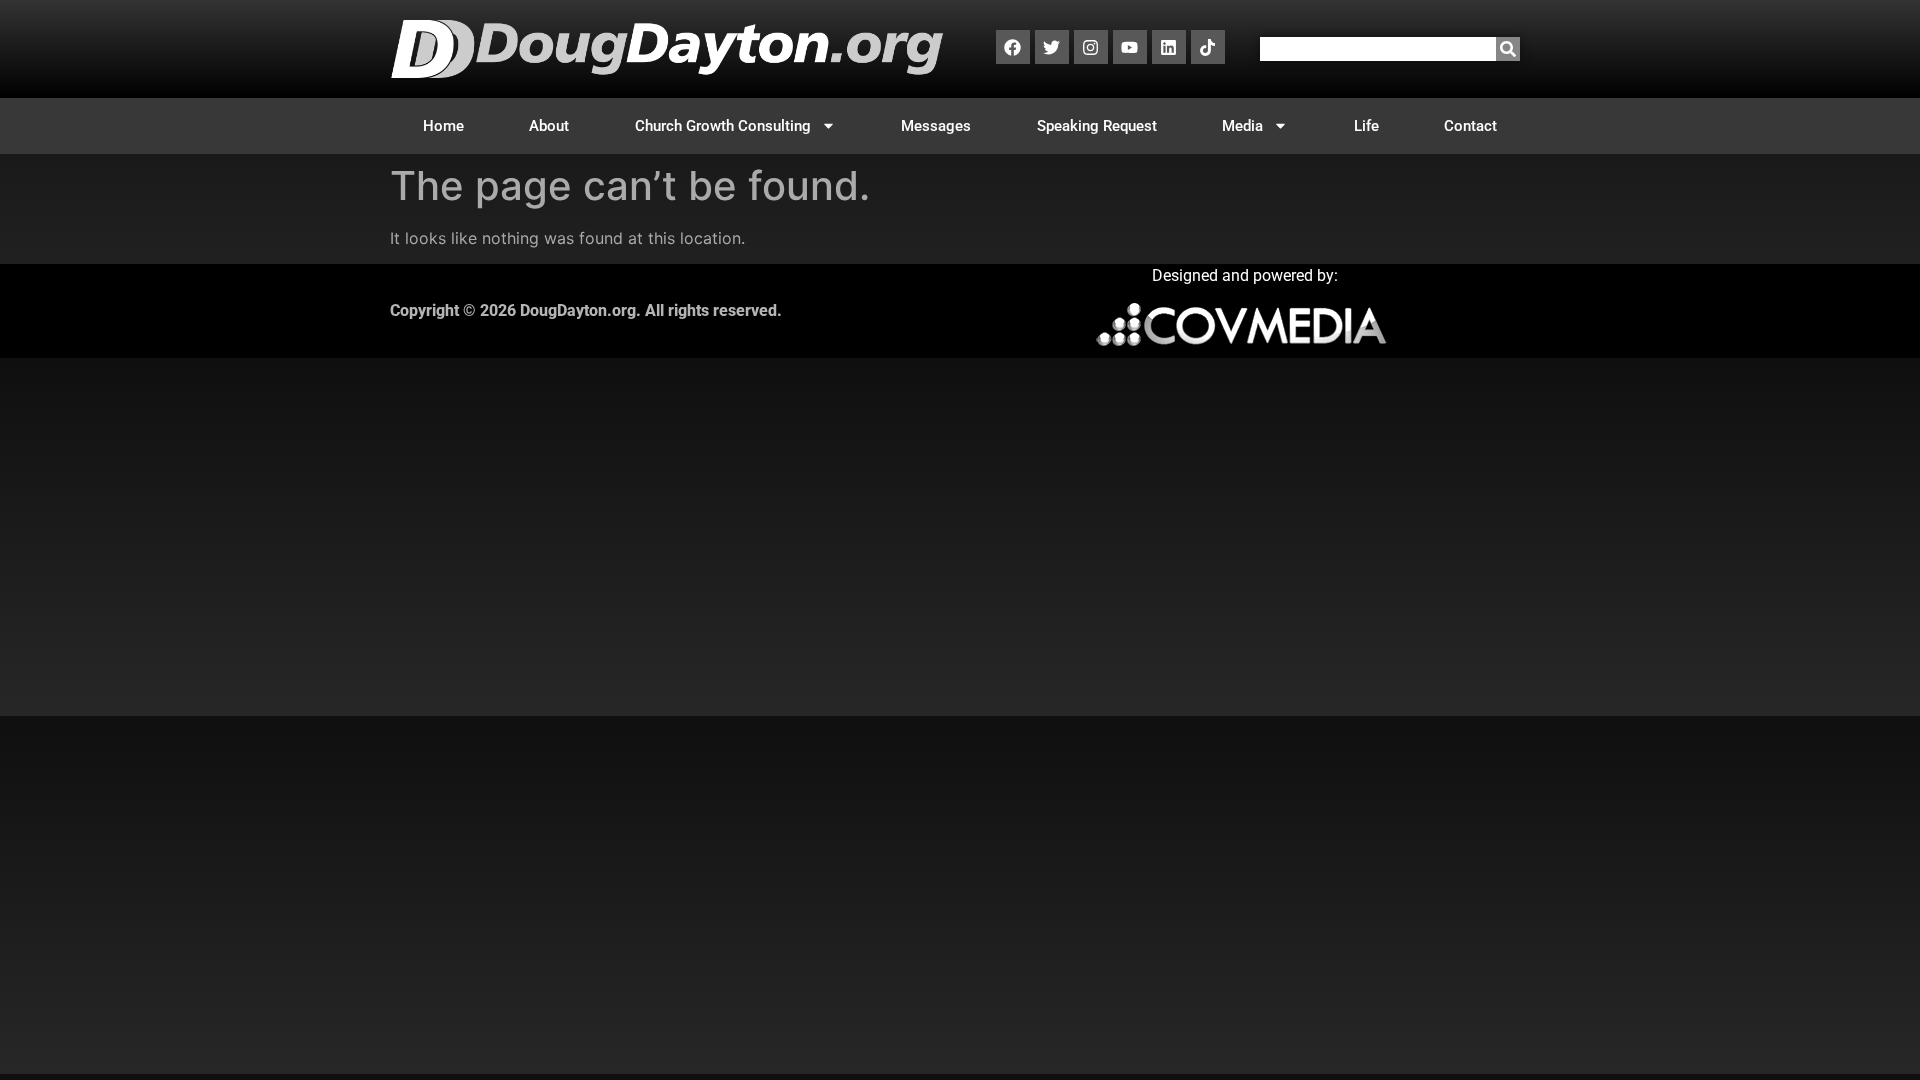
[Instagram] (1091, 47)
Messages (936, 126)
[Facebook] (1013, 47)
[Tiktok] (1208, 47)
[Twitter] (1052, 47)
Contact (1470, 126)
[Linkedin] (1169, 47)
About (549, 126)
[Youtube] (1130, 47)
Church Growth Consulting (723, 126)
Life (1366, 126)
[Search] (1508, 49)
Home (443, 126)
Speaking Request (1097, 126)
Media (1242, 126)
